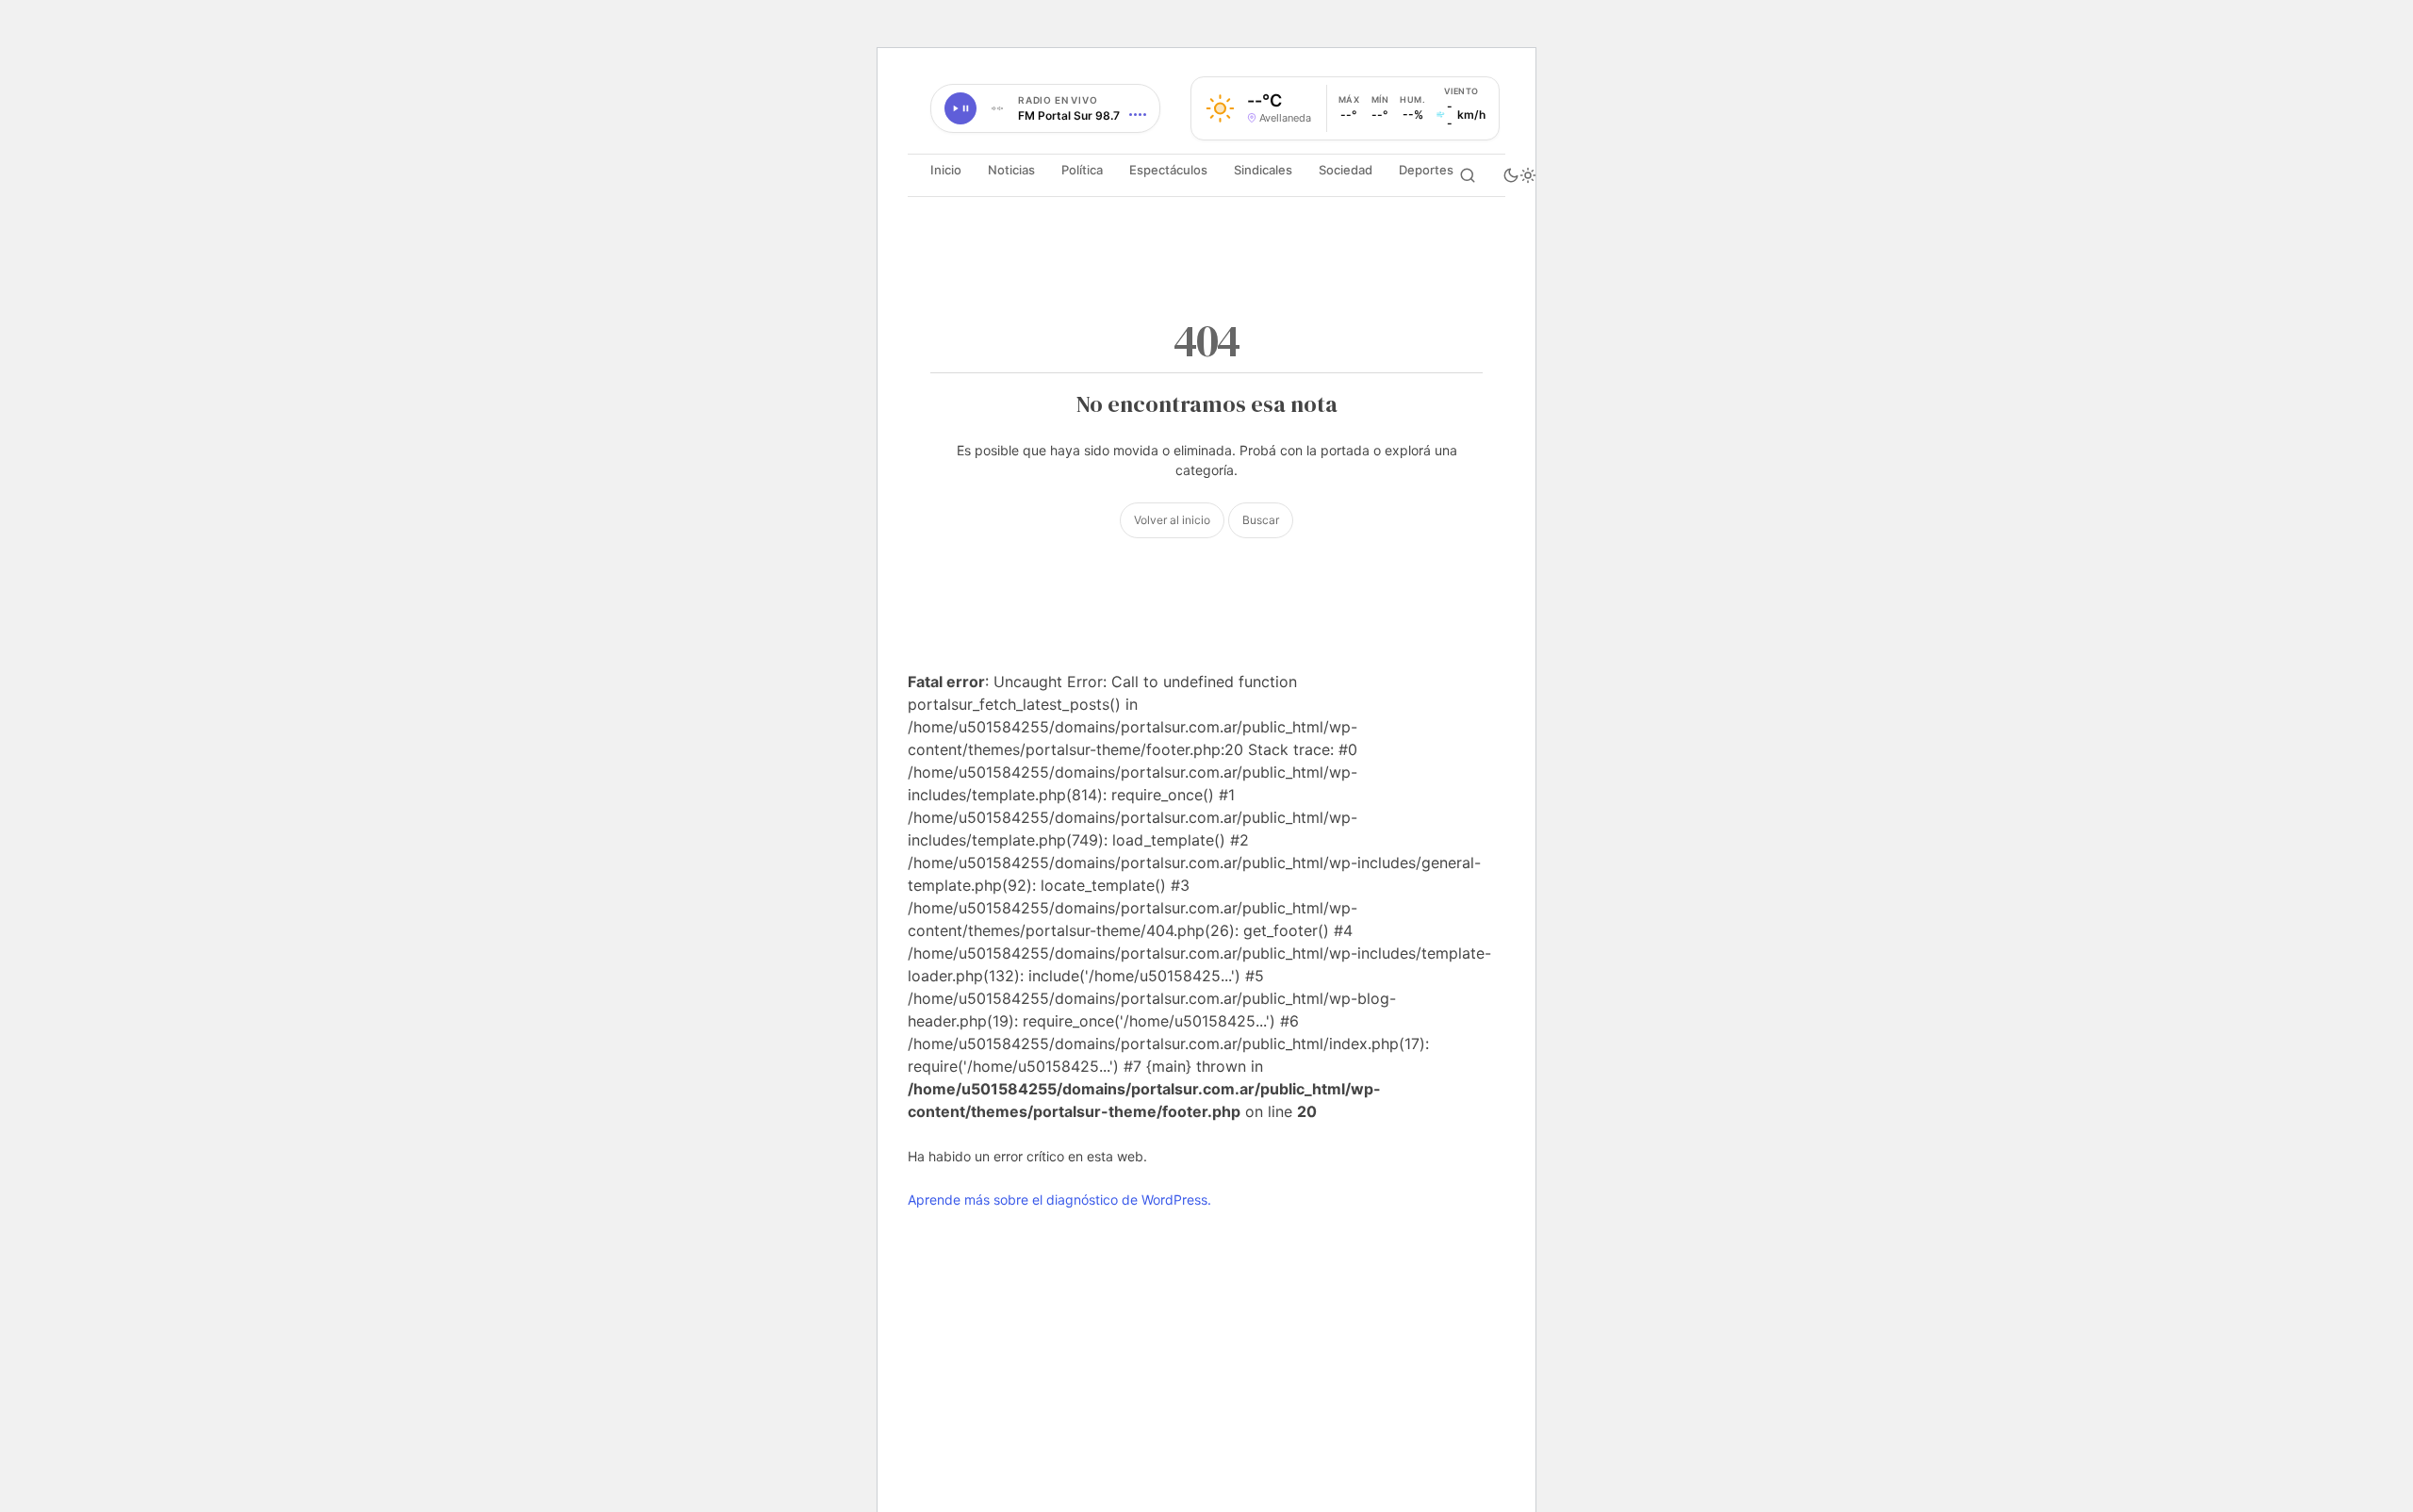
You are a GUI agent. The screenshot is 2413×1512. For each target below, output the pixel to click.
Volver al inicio (1172, 520)
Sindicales (1263, 170)
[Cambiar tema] (1519, 175)
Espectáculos (1168, 170)
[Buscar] (1468, 175)
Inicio (946, 170)
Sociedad (1346, 170)
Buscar (1261, 520)
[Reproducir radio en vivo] (960, 108)
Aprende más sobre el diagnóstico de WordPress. (1059, 1200)
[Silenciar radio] (997, 108)
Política (1082, 170)
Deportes (1426, 170)
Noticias (1011, 170)
